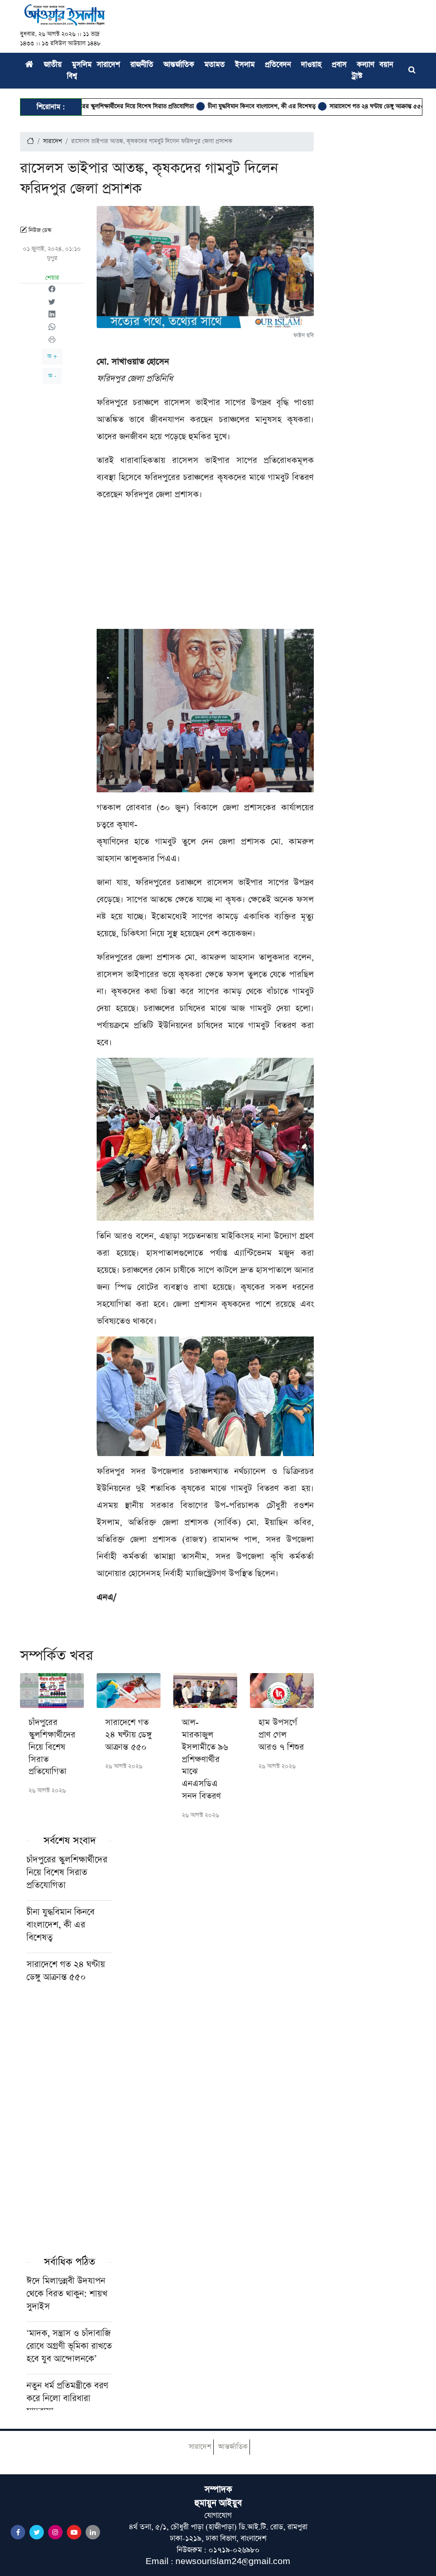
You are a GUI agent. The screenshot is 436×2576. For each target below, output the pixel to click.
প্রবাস (339, 65)
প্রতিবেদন (278, 65)
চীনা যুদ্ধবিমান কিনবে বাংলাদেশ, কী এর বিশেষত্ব (219, 106)
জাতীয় (53, 65)
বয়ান (386, 65)
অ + (52, 356)
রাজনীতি (142, 65)
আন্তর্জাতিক (179, 65)
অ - (52, 376)
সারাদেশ (108, 65)
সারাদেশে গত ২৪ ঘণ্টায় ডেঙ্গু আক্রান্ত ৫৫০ (334, 106)
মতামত (215, 65)
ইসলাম (245, 65)
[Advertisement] (205, 569)
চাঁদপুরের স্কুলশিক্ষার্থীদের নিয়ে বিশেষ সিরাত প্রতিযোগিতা (88, 106)
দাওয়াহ (311, 65)
